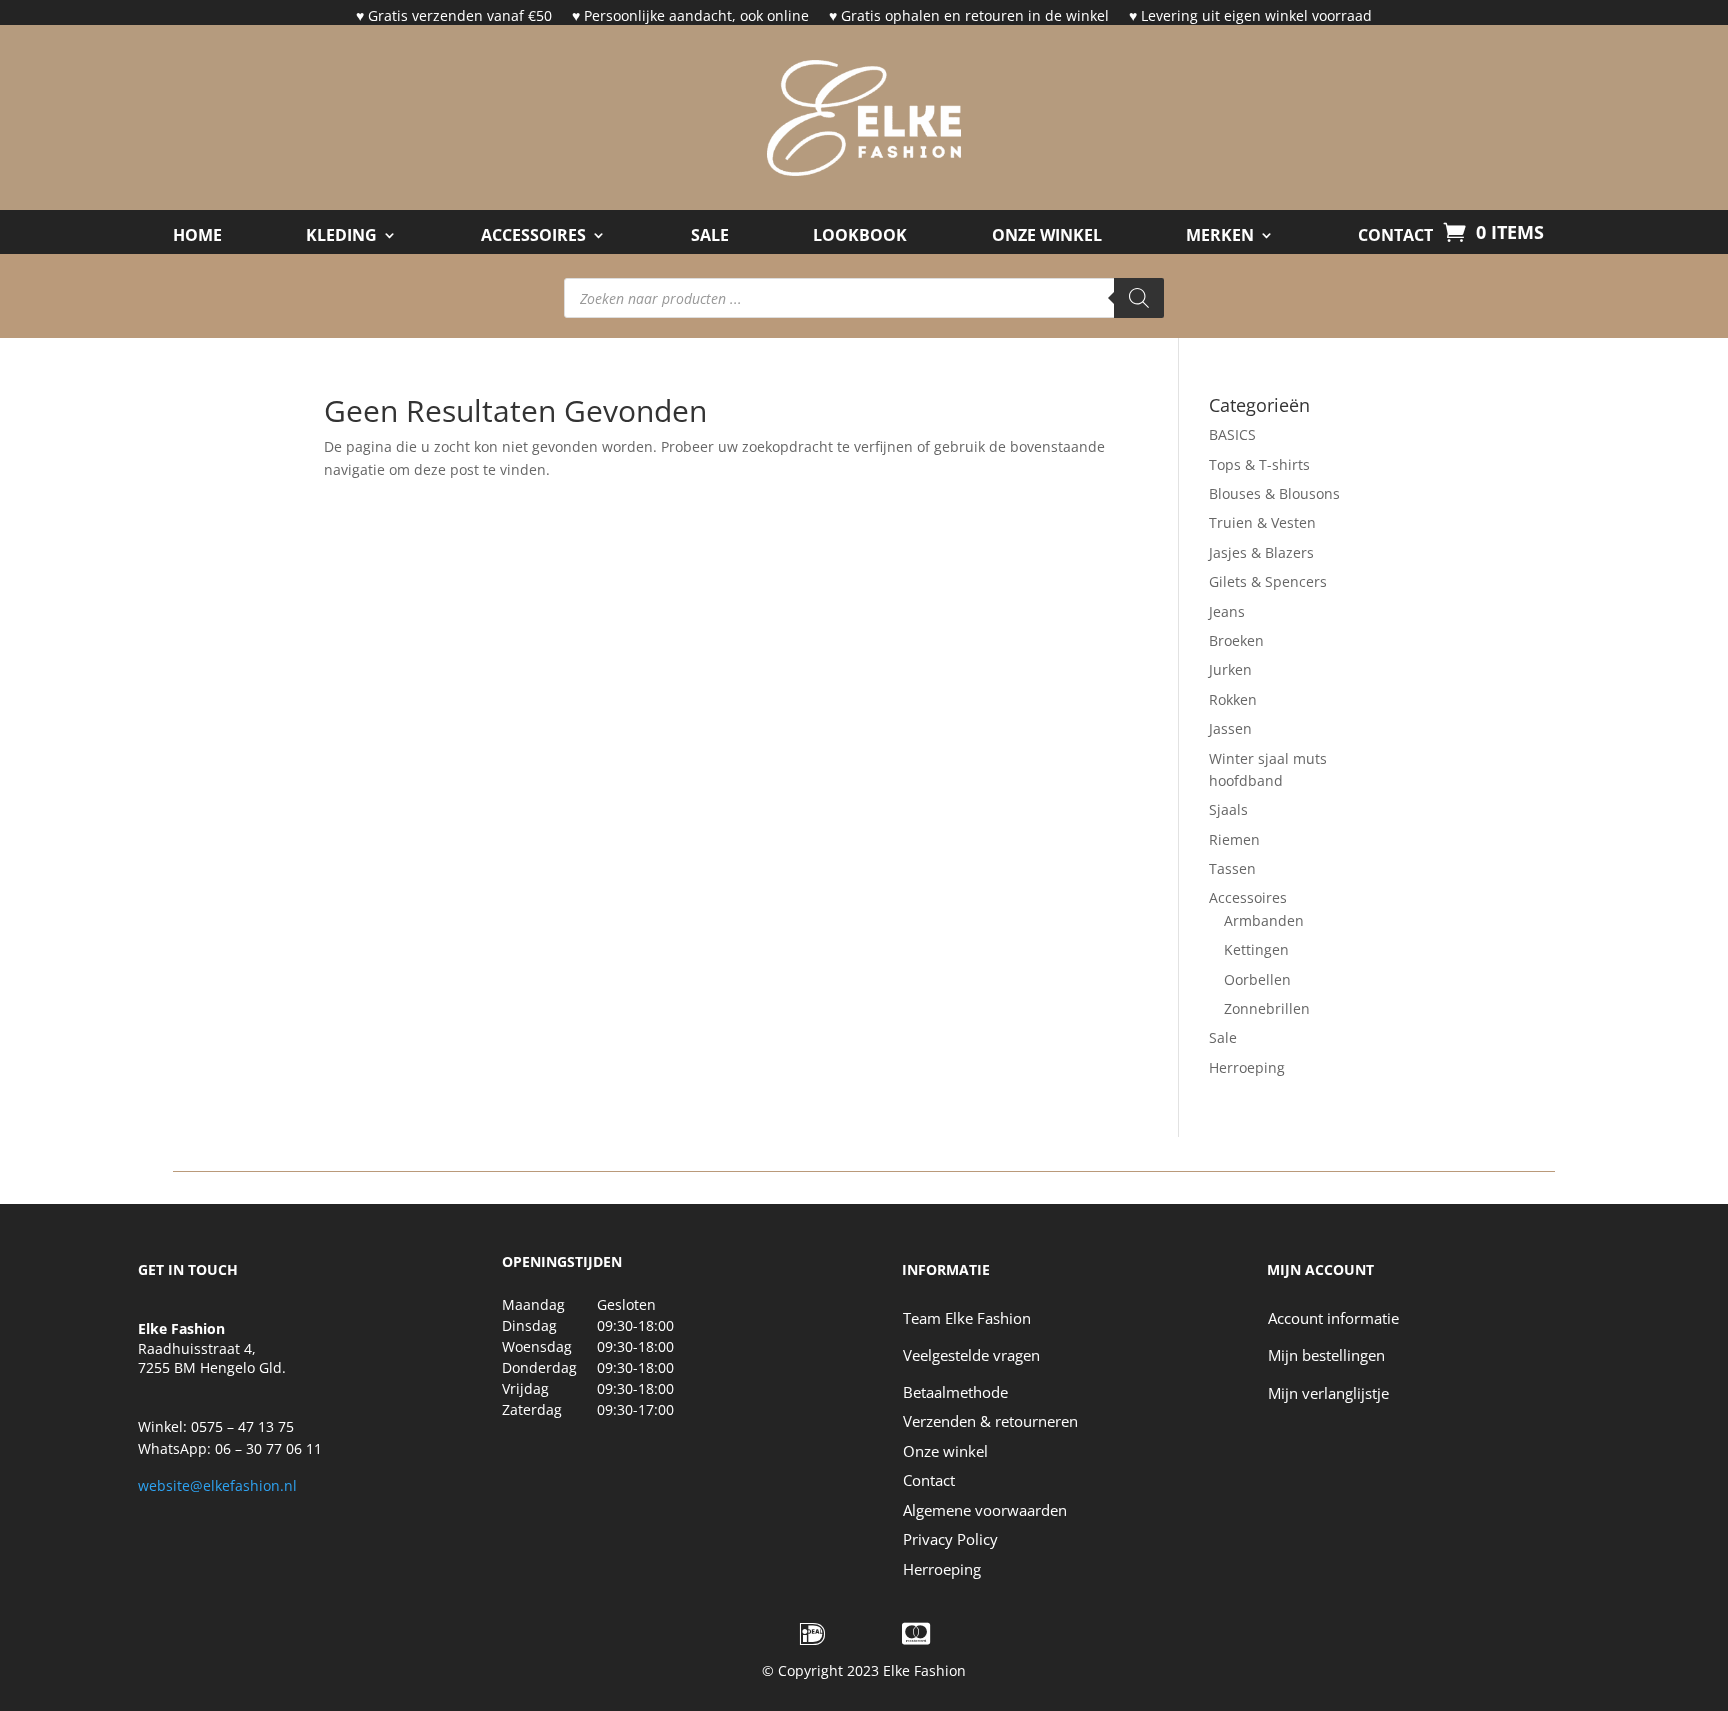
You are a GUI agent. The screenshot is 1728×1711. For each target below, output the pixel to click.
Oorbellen (1257, 979)
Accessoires (533, 236)
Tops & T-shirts (1259, 464)
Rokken (1233, 699)
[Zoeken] (1139, 298)
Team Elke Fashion (967, 1318)
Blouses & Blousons (1274, 493)
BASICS (1232, 434)
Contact (929, 1480)
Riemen (1234, 839)
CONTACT (1395, 236)
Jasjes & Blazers (1261, 552)
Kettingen (1256, 949)
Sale (1223, 1037)
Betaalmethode (955, 1392)
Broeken (1236, 640)
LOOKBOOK (860, 236)
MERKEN (1220, 236)
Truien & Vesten (1262, 522)
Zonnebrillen (1267, 1008)
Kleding (341, 236)
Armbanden (1264, 920)
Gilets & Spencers (1268, 581)
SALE (710, 236)
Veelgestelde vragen (971, 1355)
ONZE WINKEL (1047, 236)
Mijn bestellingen (1326, 1355)
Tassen (1232, 868)
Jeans (1227, 611)
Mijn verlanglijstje (1328, 1393)
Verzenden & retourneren (990, 1421)
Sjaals (1228, 809)
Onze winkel (945, 1451)
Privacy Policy (950, 1539)
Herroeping (1247, 1067)
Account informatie (1333, 1318)
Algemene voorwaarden (985, 1510)
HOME (197, 236)
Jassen (1230, 728)
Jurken (1230, 669)
